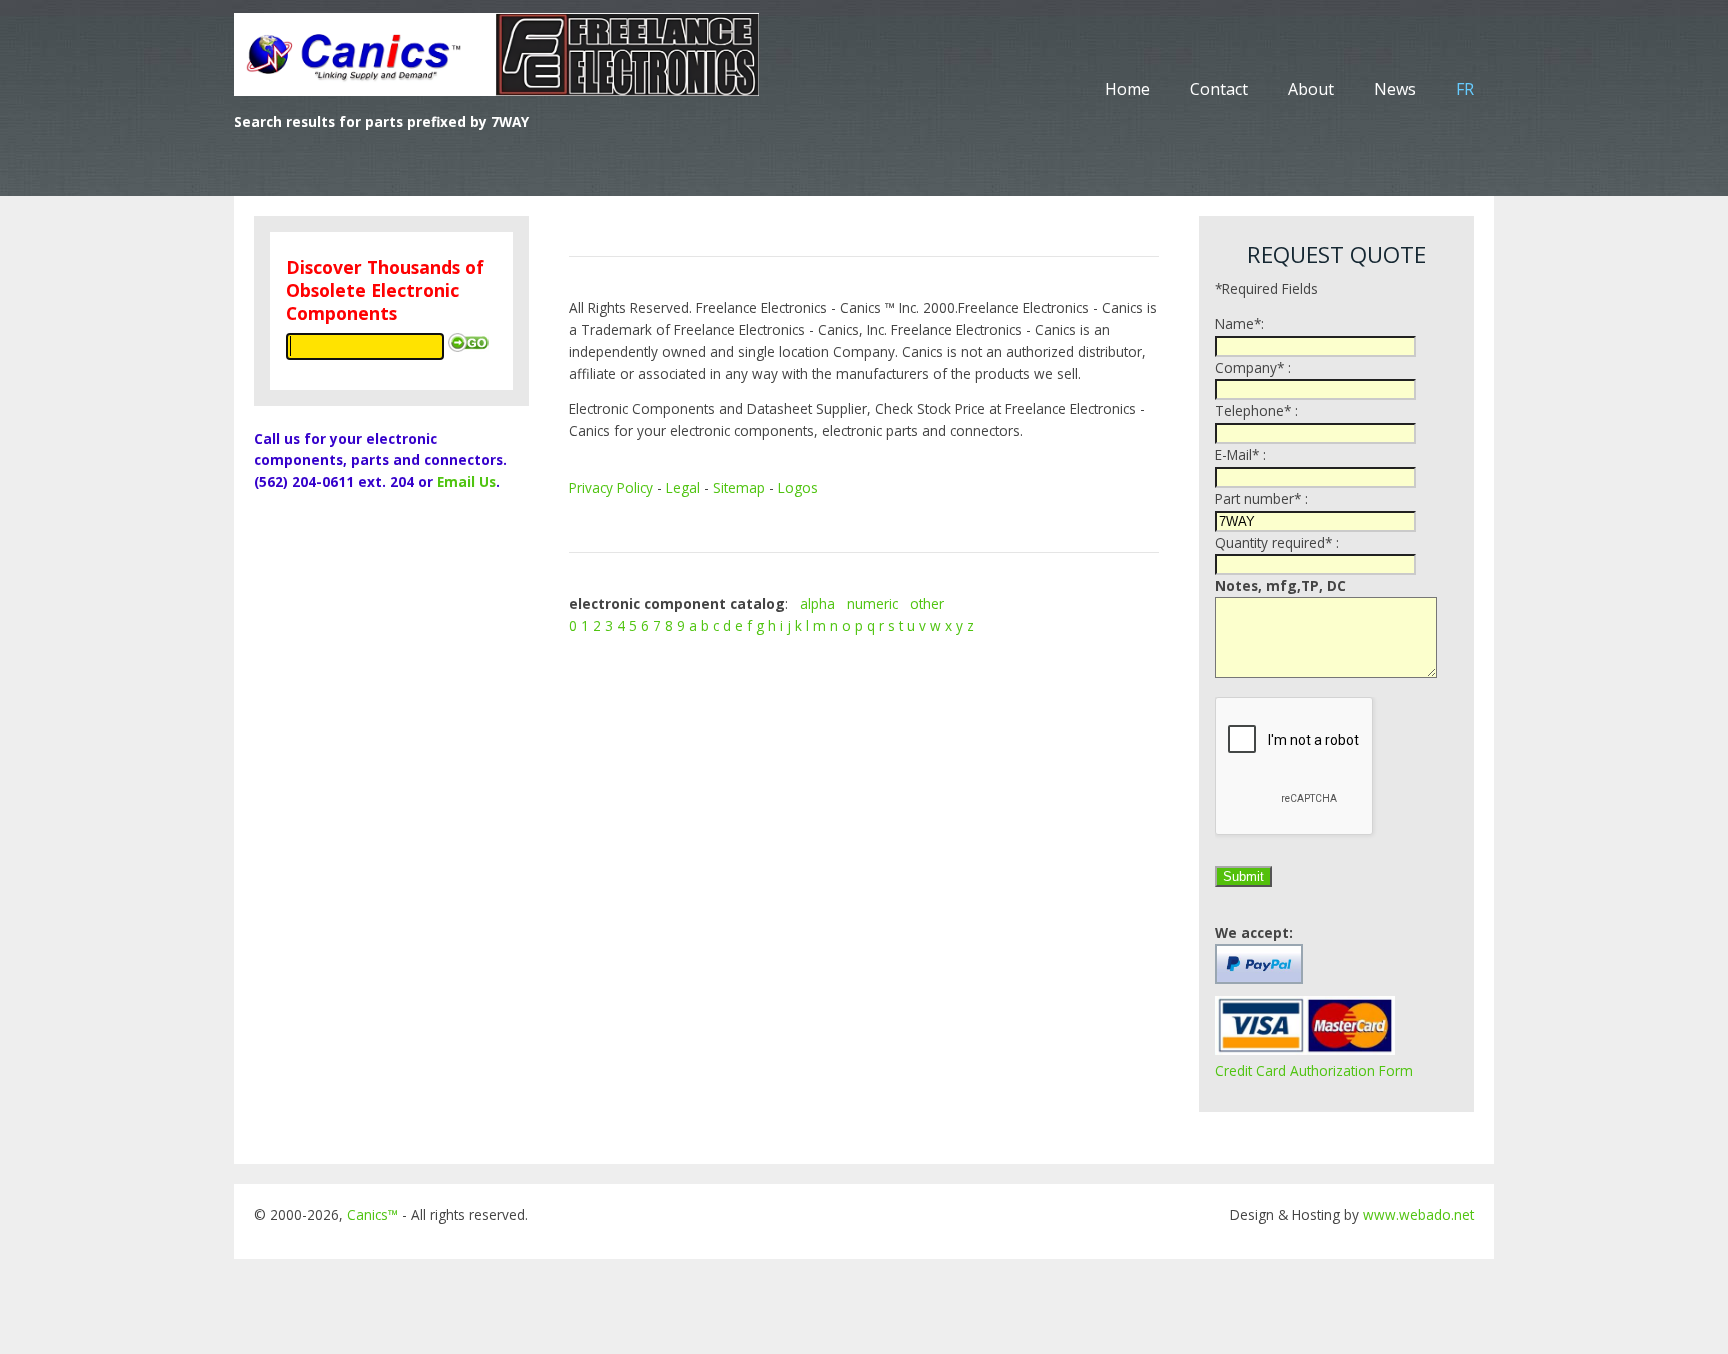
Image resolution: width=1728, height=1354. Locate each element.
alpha (817, 603)
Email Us (466, 481)
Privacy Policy (611, 487)
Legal (683, 487)
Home (1127, 89)
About (1311, 89)
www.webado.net (1418, 1214)
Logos (798, 487)
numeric (872, 603)
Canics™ (372, 1214)
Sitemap (739, 487)
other (927, 603)
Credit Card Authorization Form (1314, 1070)
